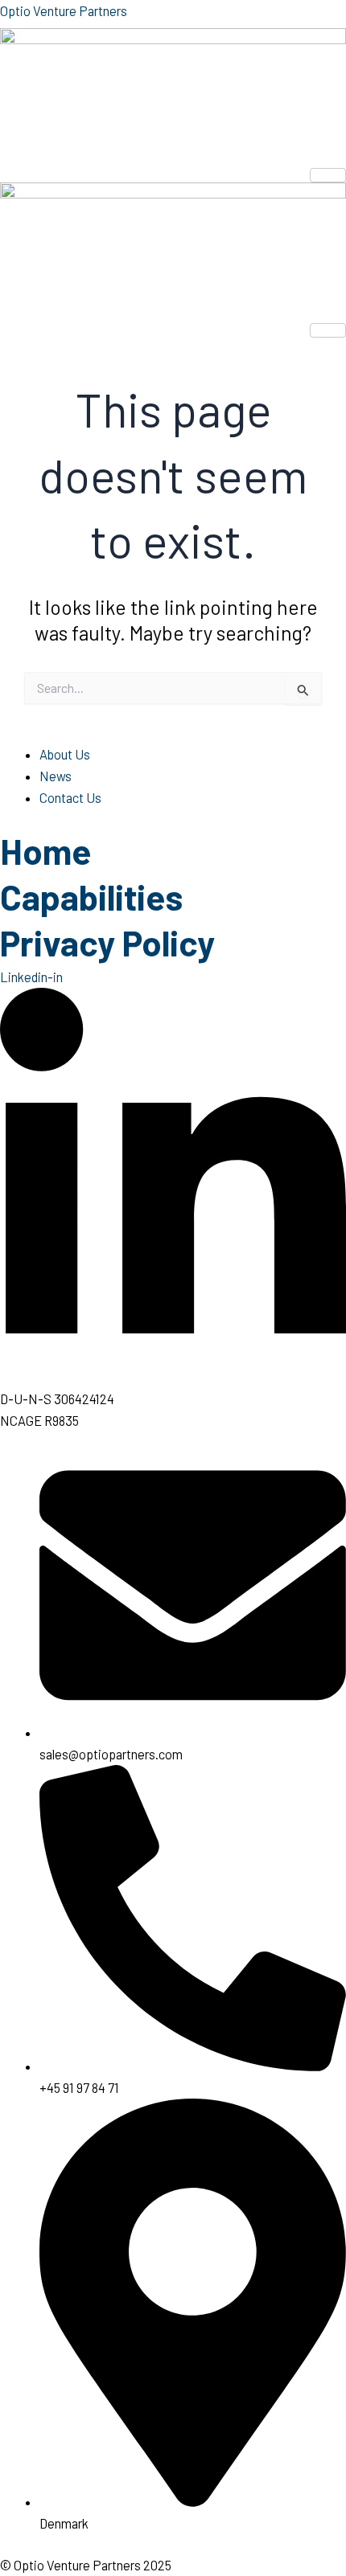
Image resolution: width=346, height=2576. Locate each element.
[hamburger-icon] (328, 175)
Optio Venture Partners (64, 11)
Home (45, 851)
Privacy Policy (107, 942)
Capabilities (91, 897)
